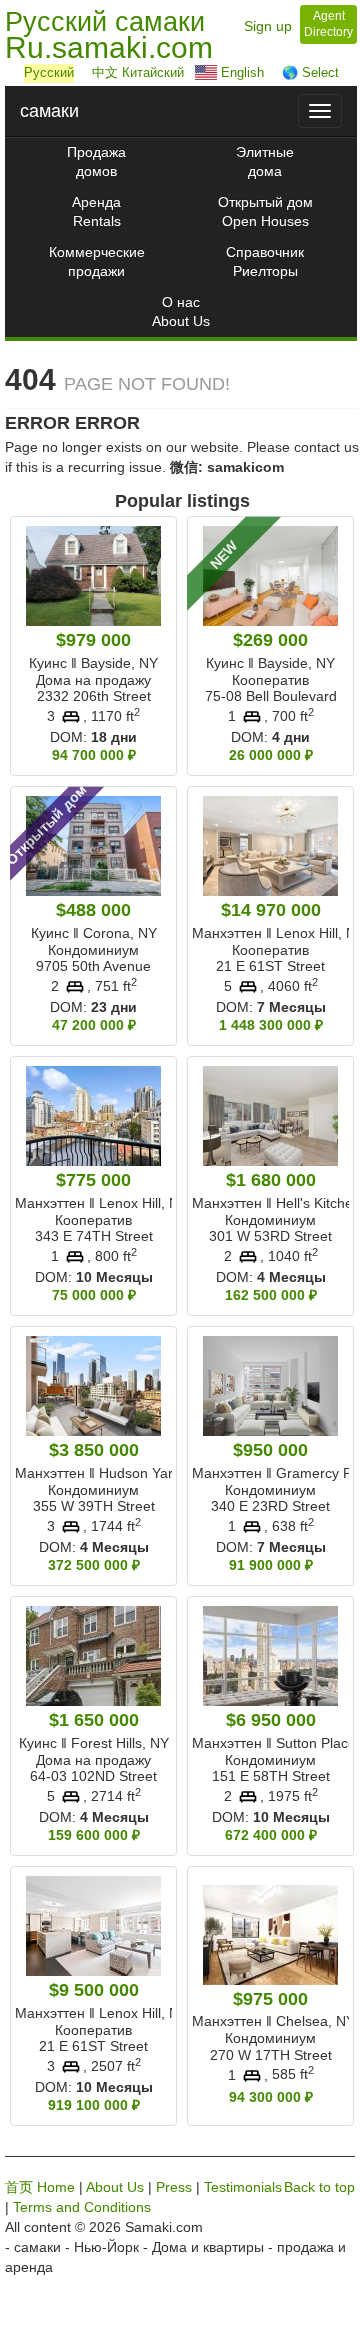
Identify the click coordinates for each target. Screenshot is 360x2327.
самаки (49, 111)
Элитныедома (265, 161)
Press (174, 2187)
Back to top (319, 2187)
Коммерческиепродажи (97, 261)
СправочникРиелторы (265, 261)
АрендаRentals (96, 211)
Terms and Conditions (82, 2207)
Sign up (268, 26)
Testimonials (243, 2187)
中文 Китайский (134, 72)
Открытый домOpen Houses (265, 211)
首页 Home (40, 2187)
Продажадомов (96, 161)
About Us (115, 2187)
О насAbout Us (181, 311)
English (240, 72)
